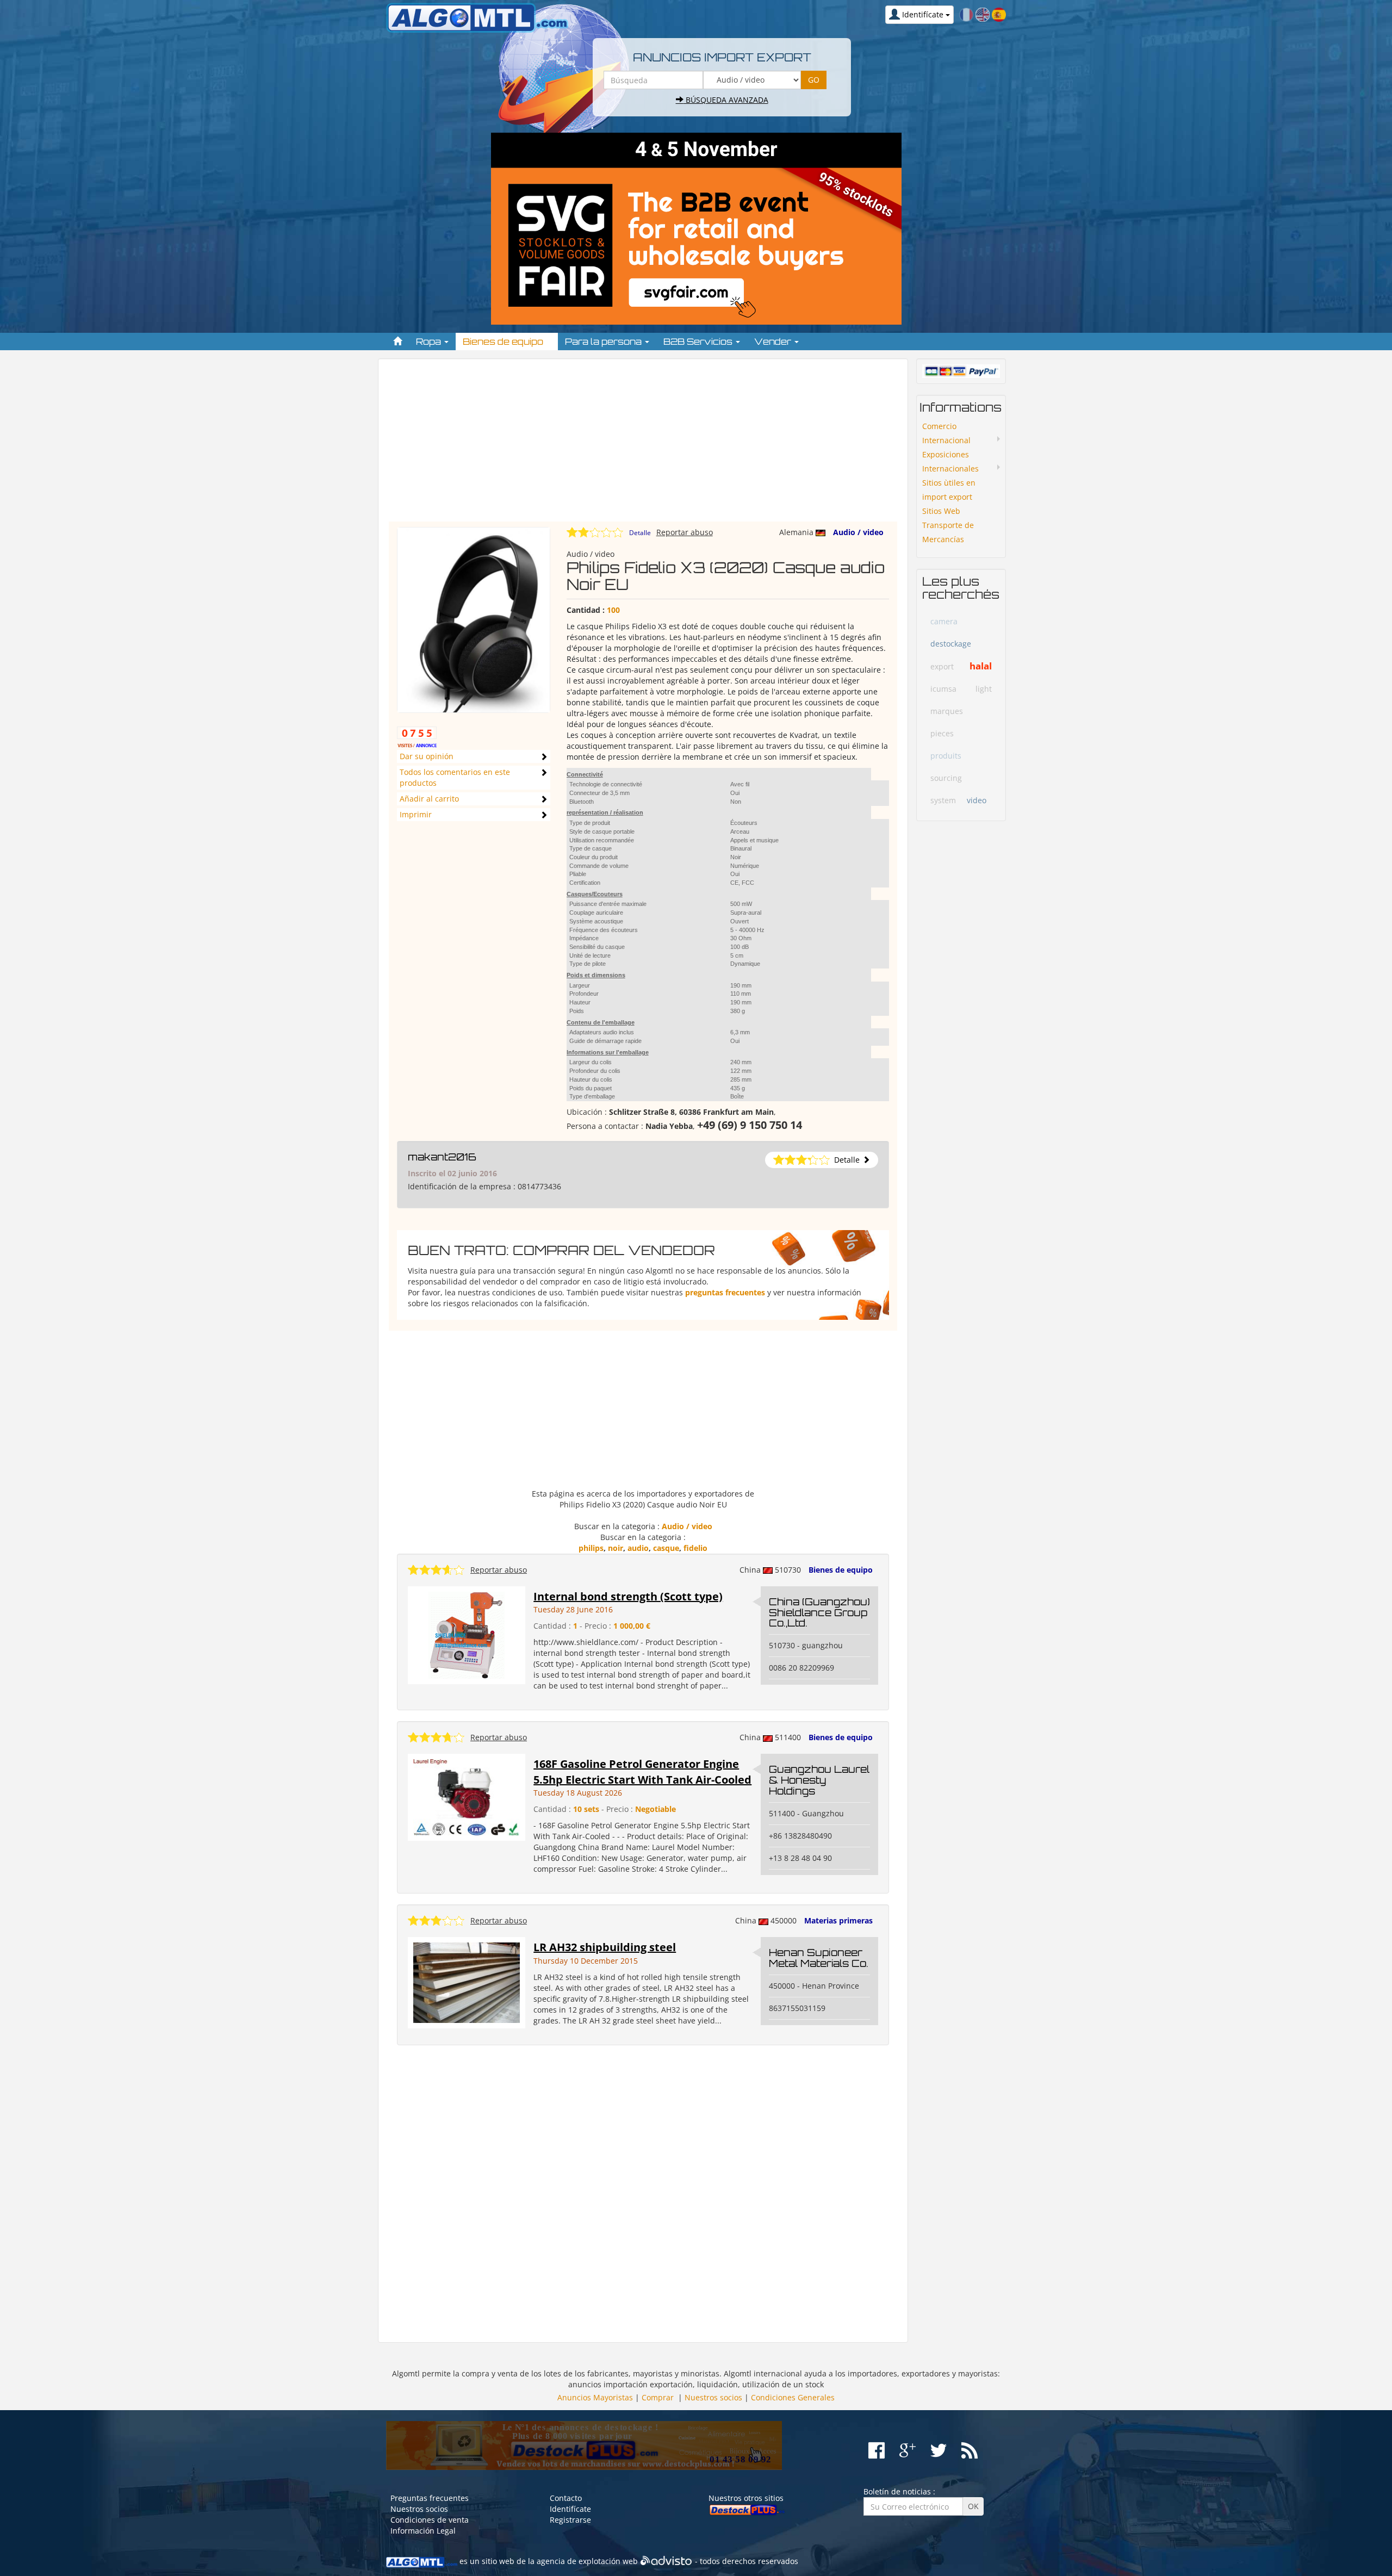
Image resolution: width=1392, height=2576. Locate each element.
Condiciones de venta (430, 2520)
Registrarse (570, 2520)
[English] (983, 14)
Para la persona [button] (604, 342)
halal (981, 666)
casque (666, 1548)
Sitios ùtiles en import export (949, 490)
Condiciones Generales (793, 2397)
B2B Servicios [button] (699, 342)
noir (616, 1548)
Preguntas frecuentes (430, 2498)
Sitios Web (941, 511)
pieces (942, 733)
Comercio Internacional (946, 433)
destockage (951, 644)
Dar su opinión (427, 756)
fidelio (695, 1548)
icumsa (943, 689)
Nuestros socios (713, 2397)
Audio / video (858, 532)
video (977, 800)
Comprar (658, 2397)
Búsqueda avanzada (726, 100)
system (943, 800)
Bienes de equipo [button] (504, 342)
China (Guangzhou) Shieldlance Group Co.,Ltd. (819, 1612)
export (942, 666)
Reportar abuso (685, 532)
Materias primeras (838, 1920)
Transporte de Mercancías (948, 532)
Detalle (640, 533)
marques (947, 711)
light (984, 689)
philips (591, 1548)
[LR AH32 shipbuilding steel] (467, 1982)
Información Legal (423, 2531)
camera (944, 621)
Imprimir (416, 814)
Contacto (566, 2498)
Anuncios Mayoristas (595, 2397)
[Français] (966, 14)
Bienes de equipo (841, 1570)
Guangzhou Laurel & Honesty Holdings (819, 1780)
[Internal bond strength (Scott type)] (467, 1634)
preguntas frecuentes (725, 1292)
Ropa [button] (430, 342)
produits (946, 756)
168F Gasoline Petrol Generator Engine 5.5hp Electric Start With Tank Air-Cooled (642, 1772)
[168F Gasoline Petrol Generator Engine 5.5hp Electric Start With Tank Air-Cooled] (467, 1796)
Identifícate (570, 2509)
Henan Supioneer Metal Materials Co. (819, 1958)
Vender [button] (774, 342)
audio (638, 1548)
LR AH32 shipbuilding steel (605, 1947)
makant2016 (442, 1157)
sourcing (946, 778)
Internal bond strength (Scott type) (628, 1596)
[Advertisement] (643, 445)
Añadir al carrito (429, 799)
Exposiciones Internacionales (950, 461)
